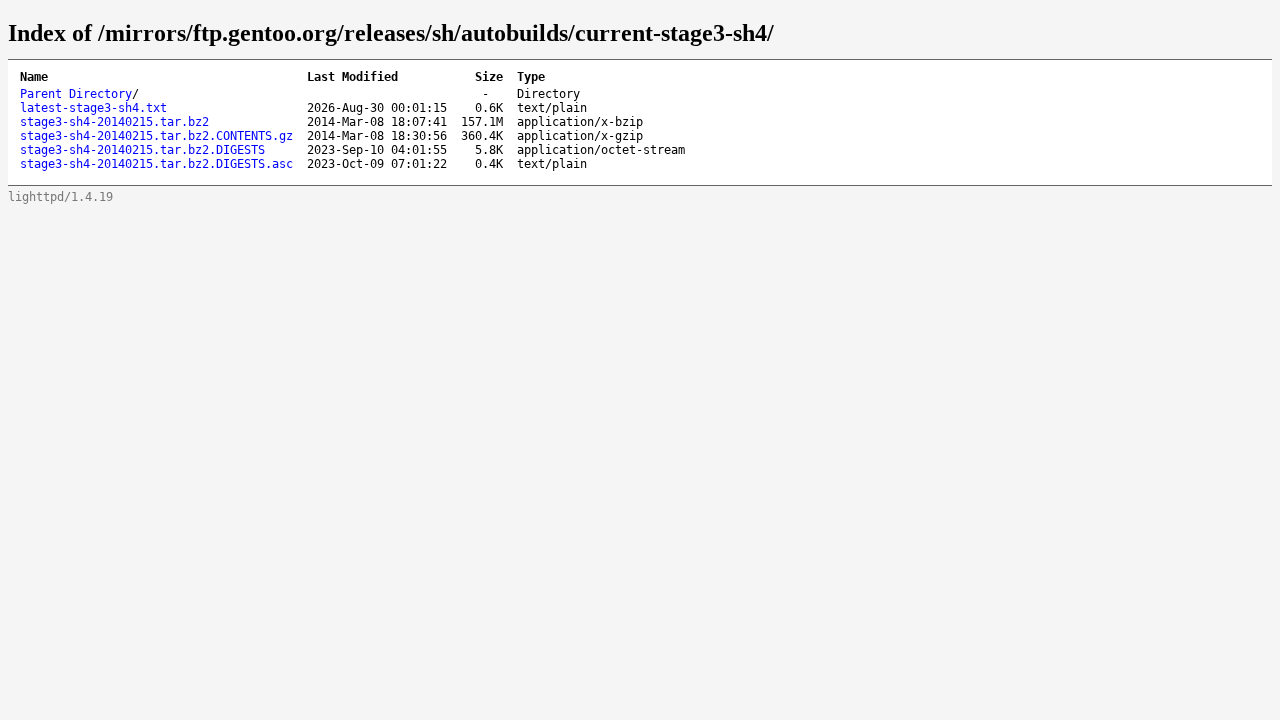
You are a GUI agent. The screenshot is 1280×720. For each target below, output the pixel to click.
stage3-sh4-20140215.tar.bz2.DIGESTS (142, 150)
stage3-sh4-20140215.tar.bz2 (114, 122)
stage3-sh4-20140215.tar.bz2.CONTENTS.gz (156, 136)
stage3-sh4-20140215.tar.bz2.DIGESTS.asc (156, 164)
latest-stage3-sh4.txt (93, 108)
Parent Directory (76, 94)
